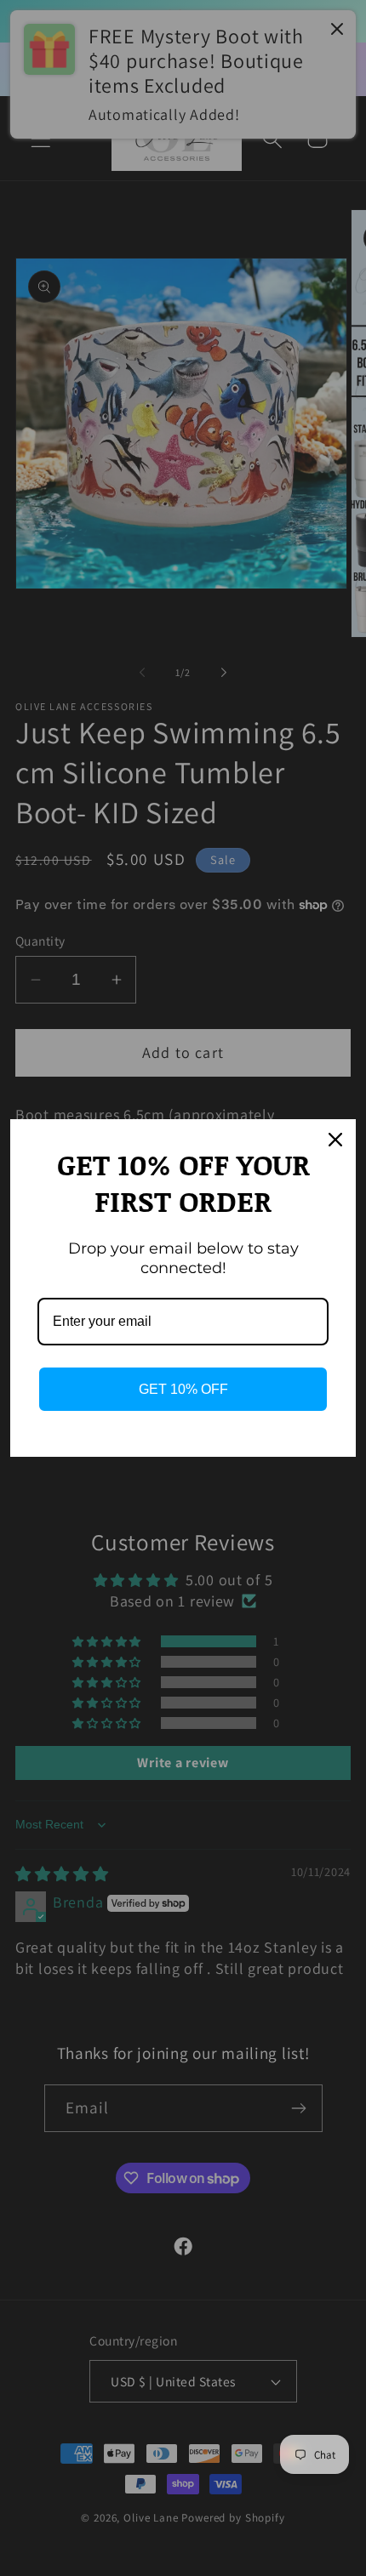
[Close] (335, 1140)
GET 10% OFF (183, 1389)
